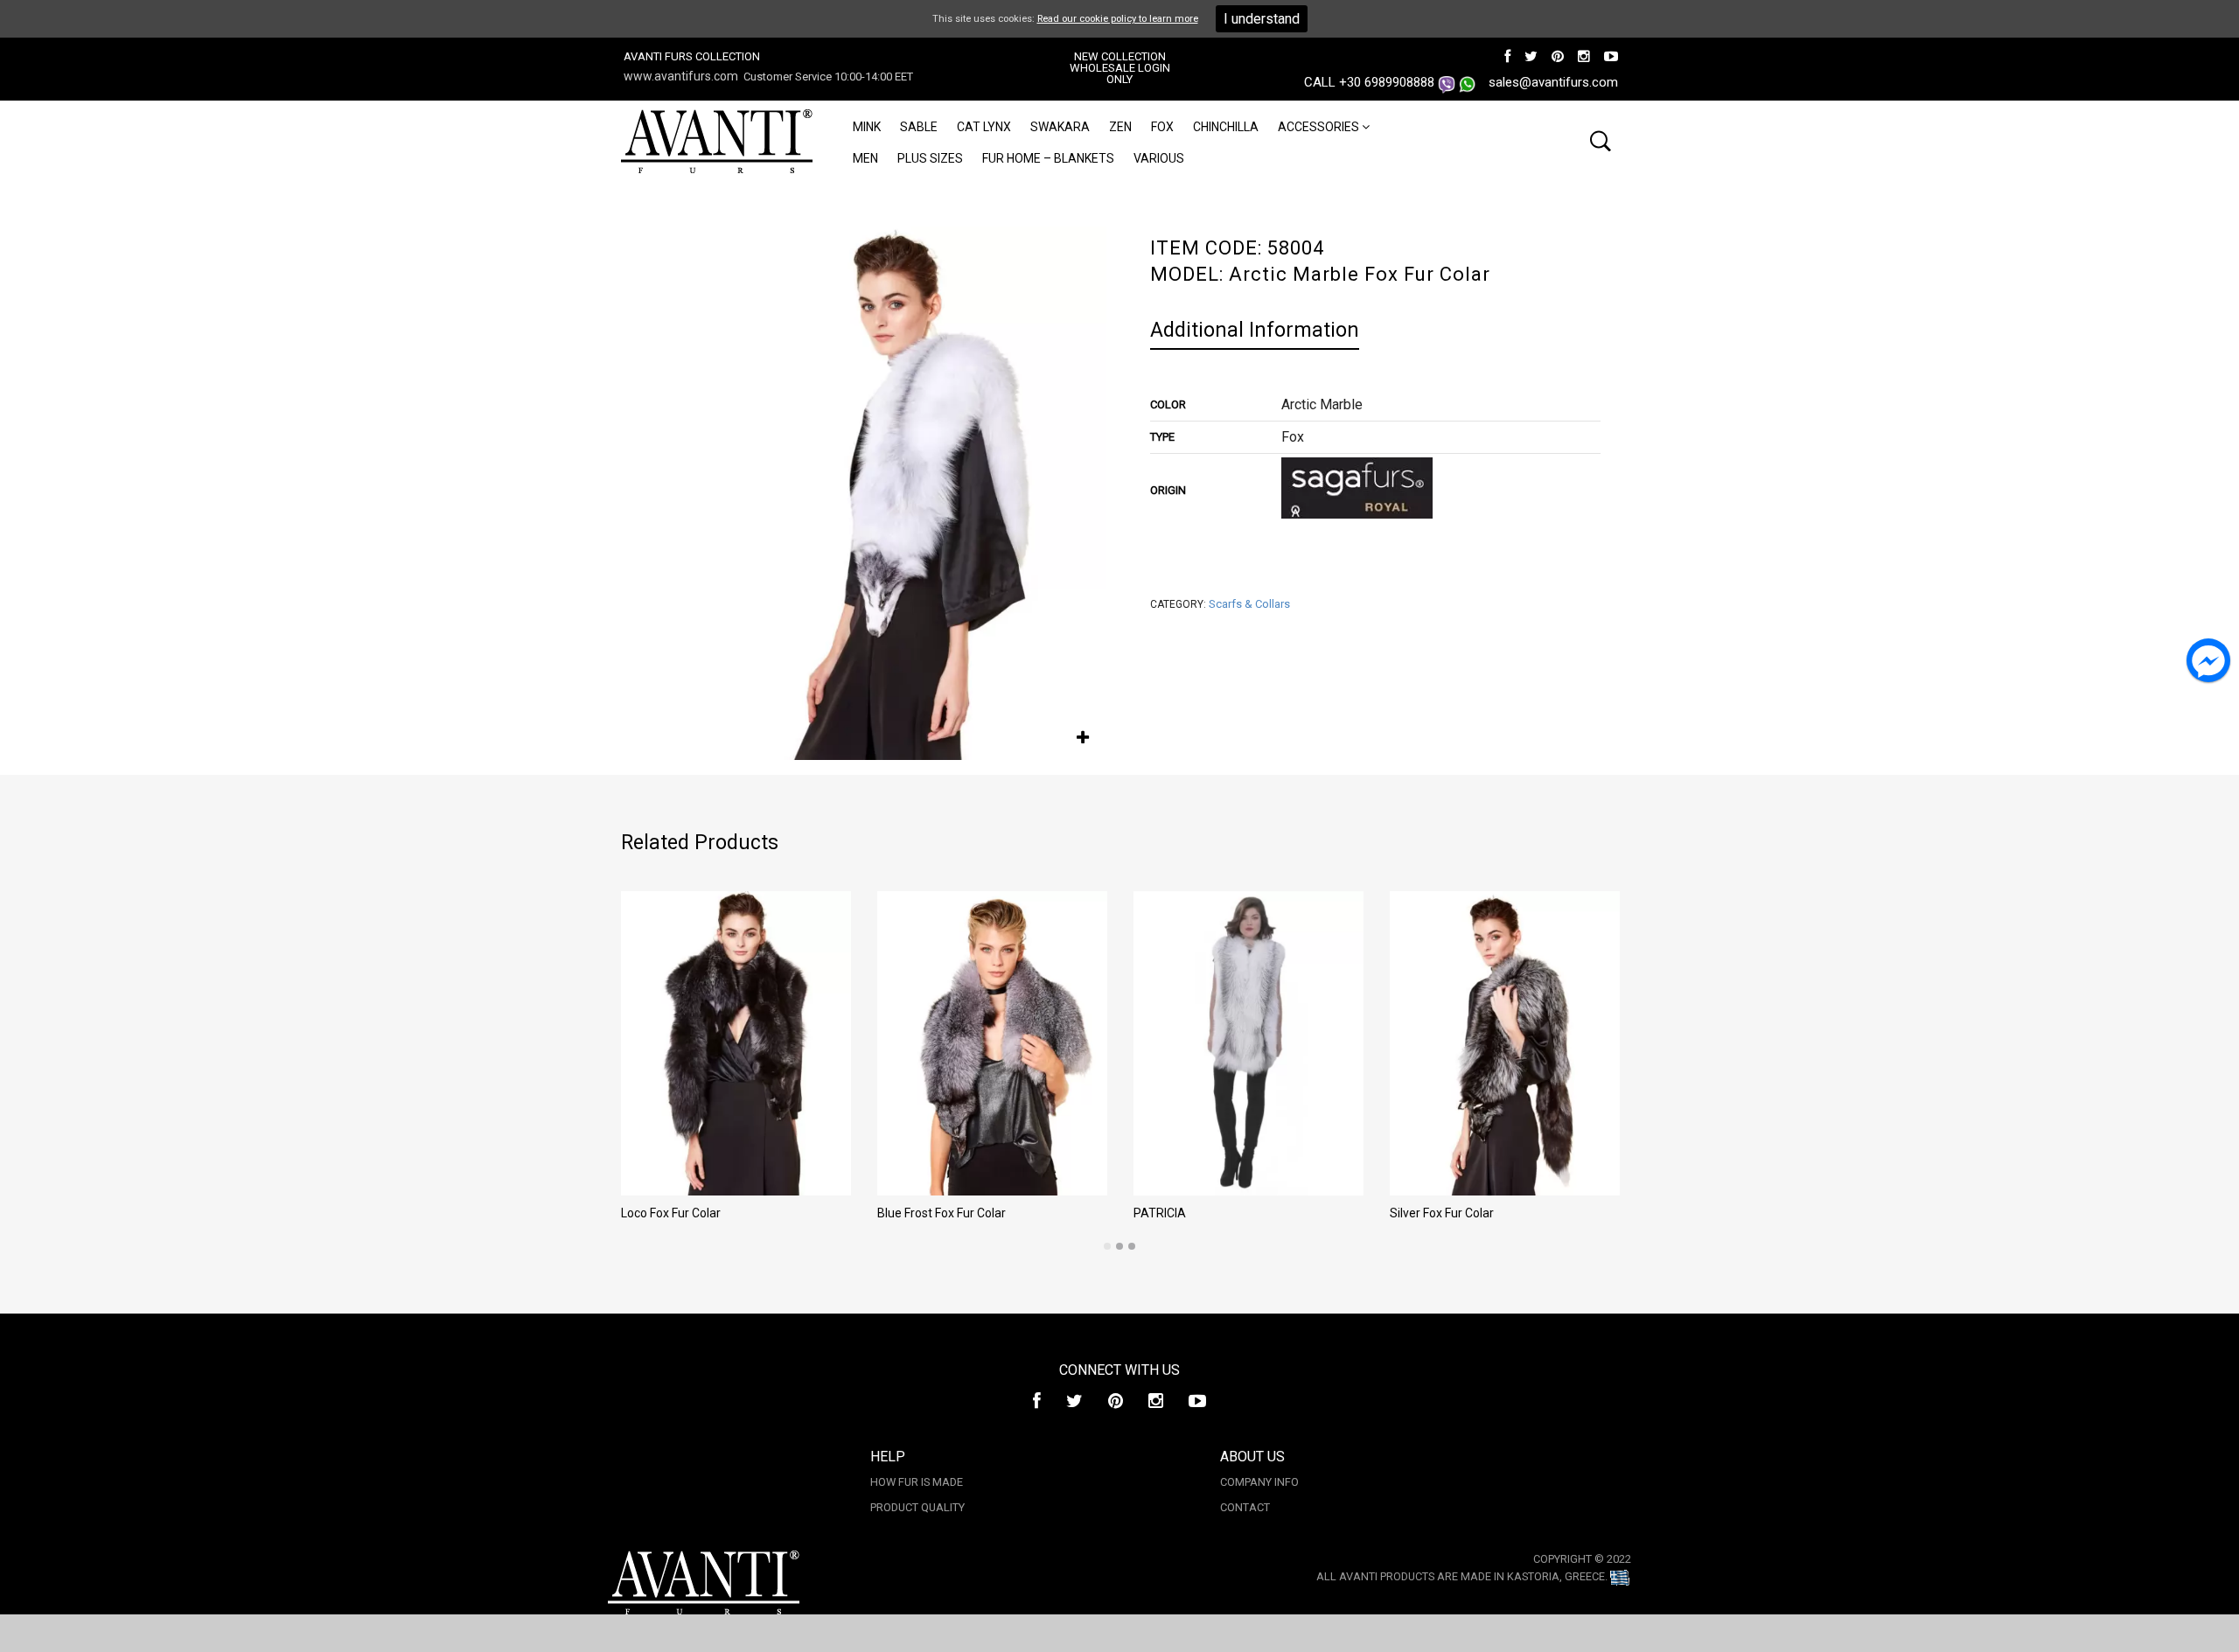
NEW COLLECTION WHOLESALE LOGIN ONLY (1120, 68)
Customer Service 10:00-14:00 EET (828, 77)
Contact (1245, 1507)
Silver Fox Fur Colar (1442, 1213)
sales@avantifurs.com (1553, 82)
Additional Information (1255, 330)
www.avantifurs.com (681, 76)
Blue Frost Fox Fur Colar (942, 1213)
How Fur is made (917, 1482)
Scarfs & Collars (1249, 604)
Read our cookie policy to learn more (1118, 19)
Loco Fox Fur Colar (671, 1213)
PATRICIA (1160, 1213)
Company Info (1259, 1482)
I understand (1262, 19)
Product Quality (917, 1507)
